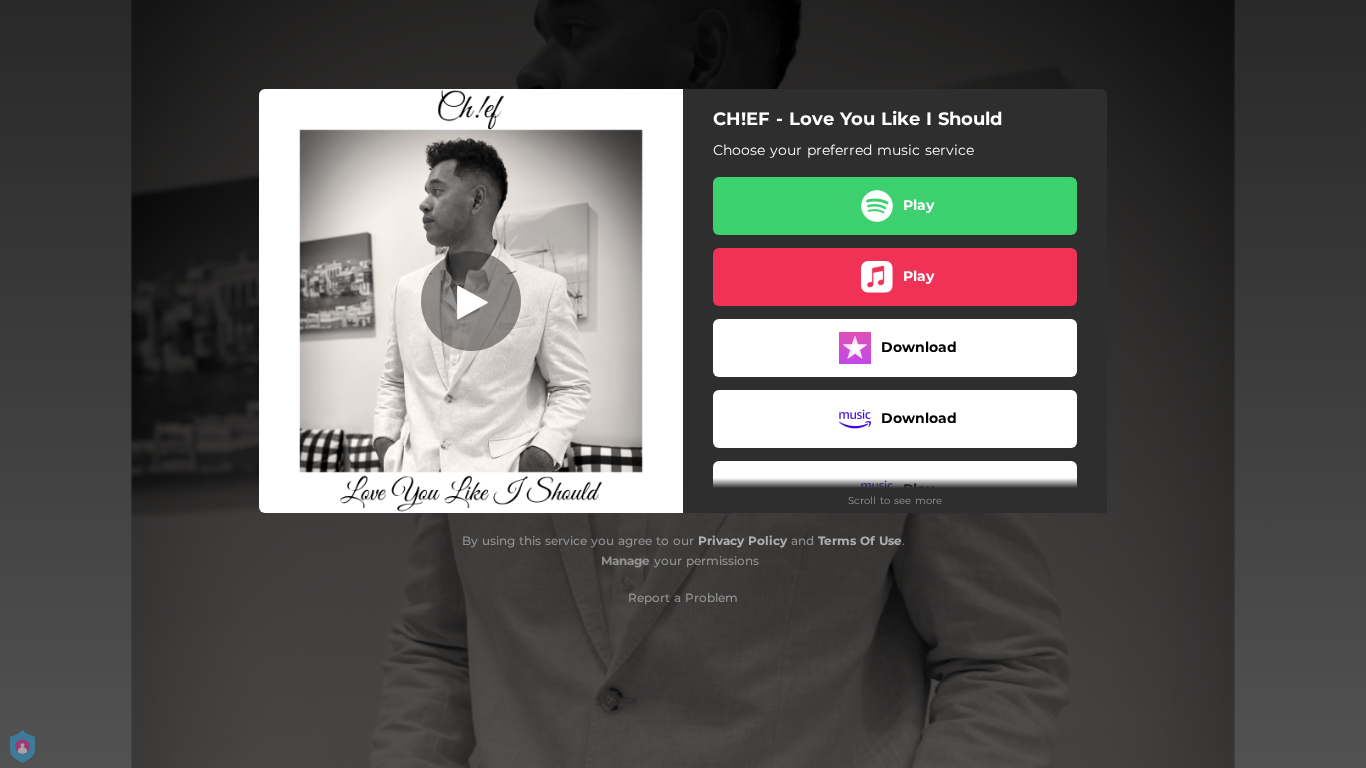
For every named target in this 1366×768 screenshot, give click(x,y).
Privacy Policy (742, 540)
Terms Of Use (860, 540)
